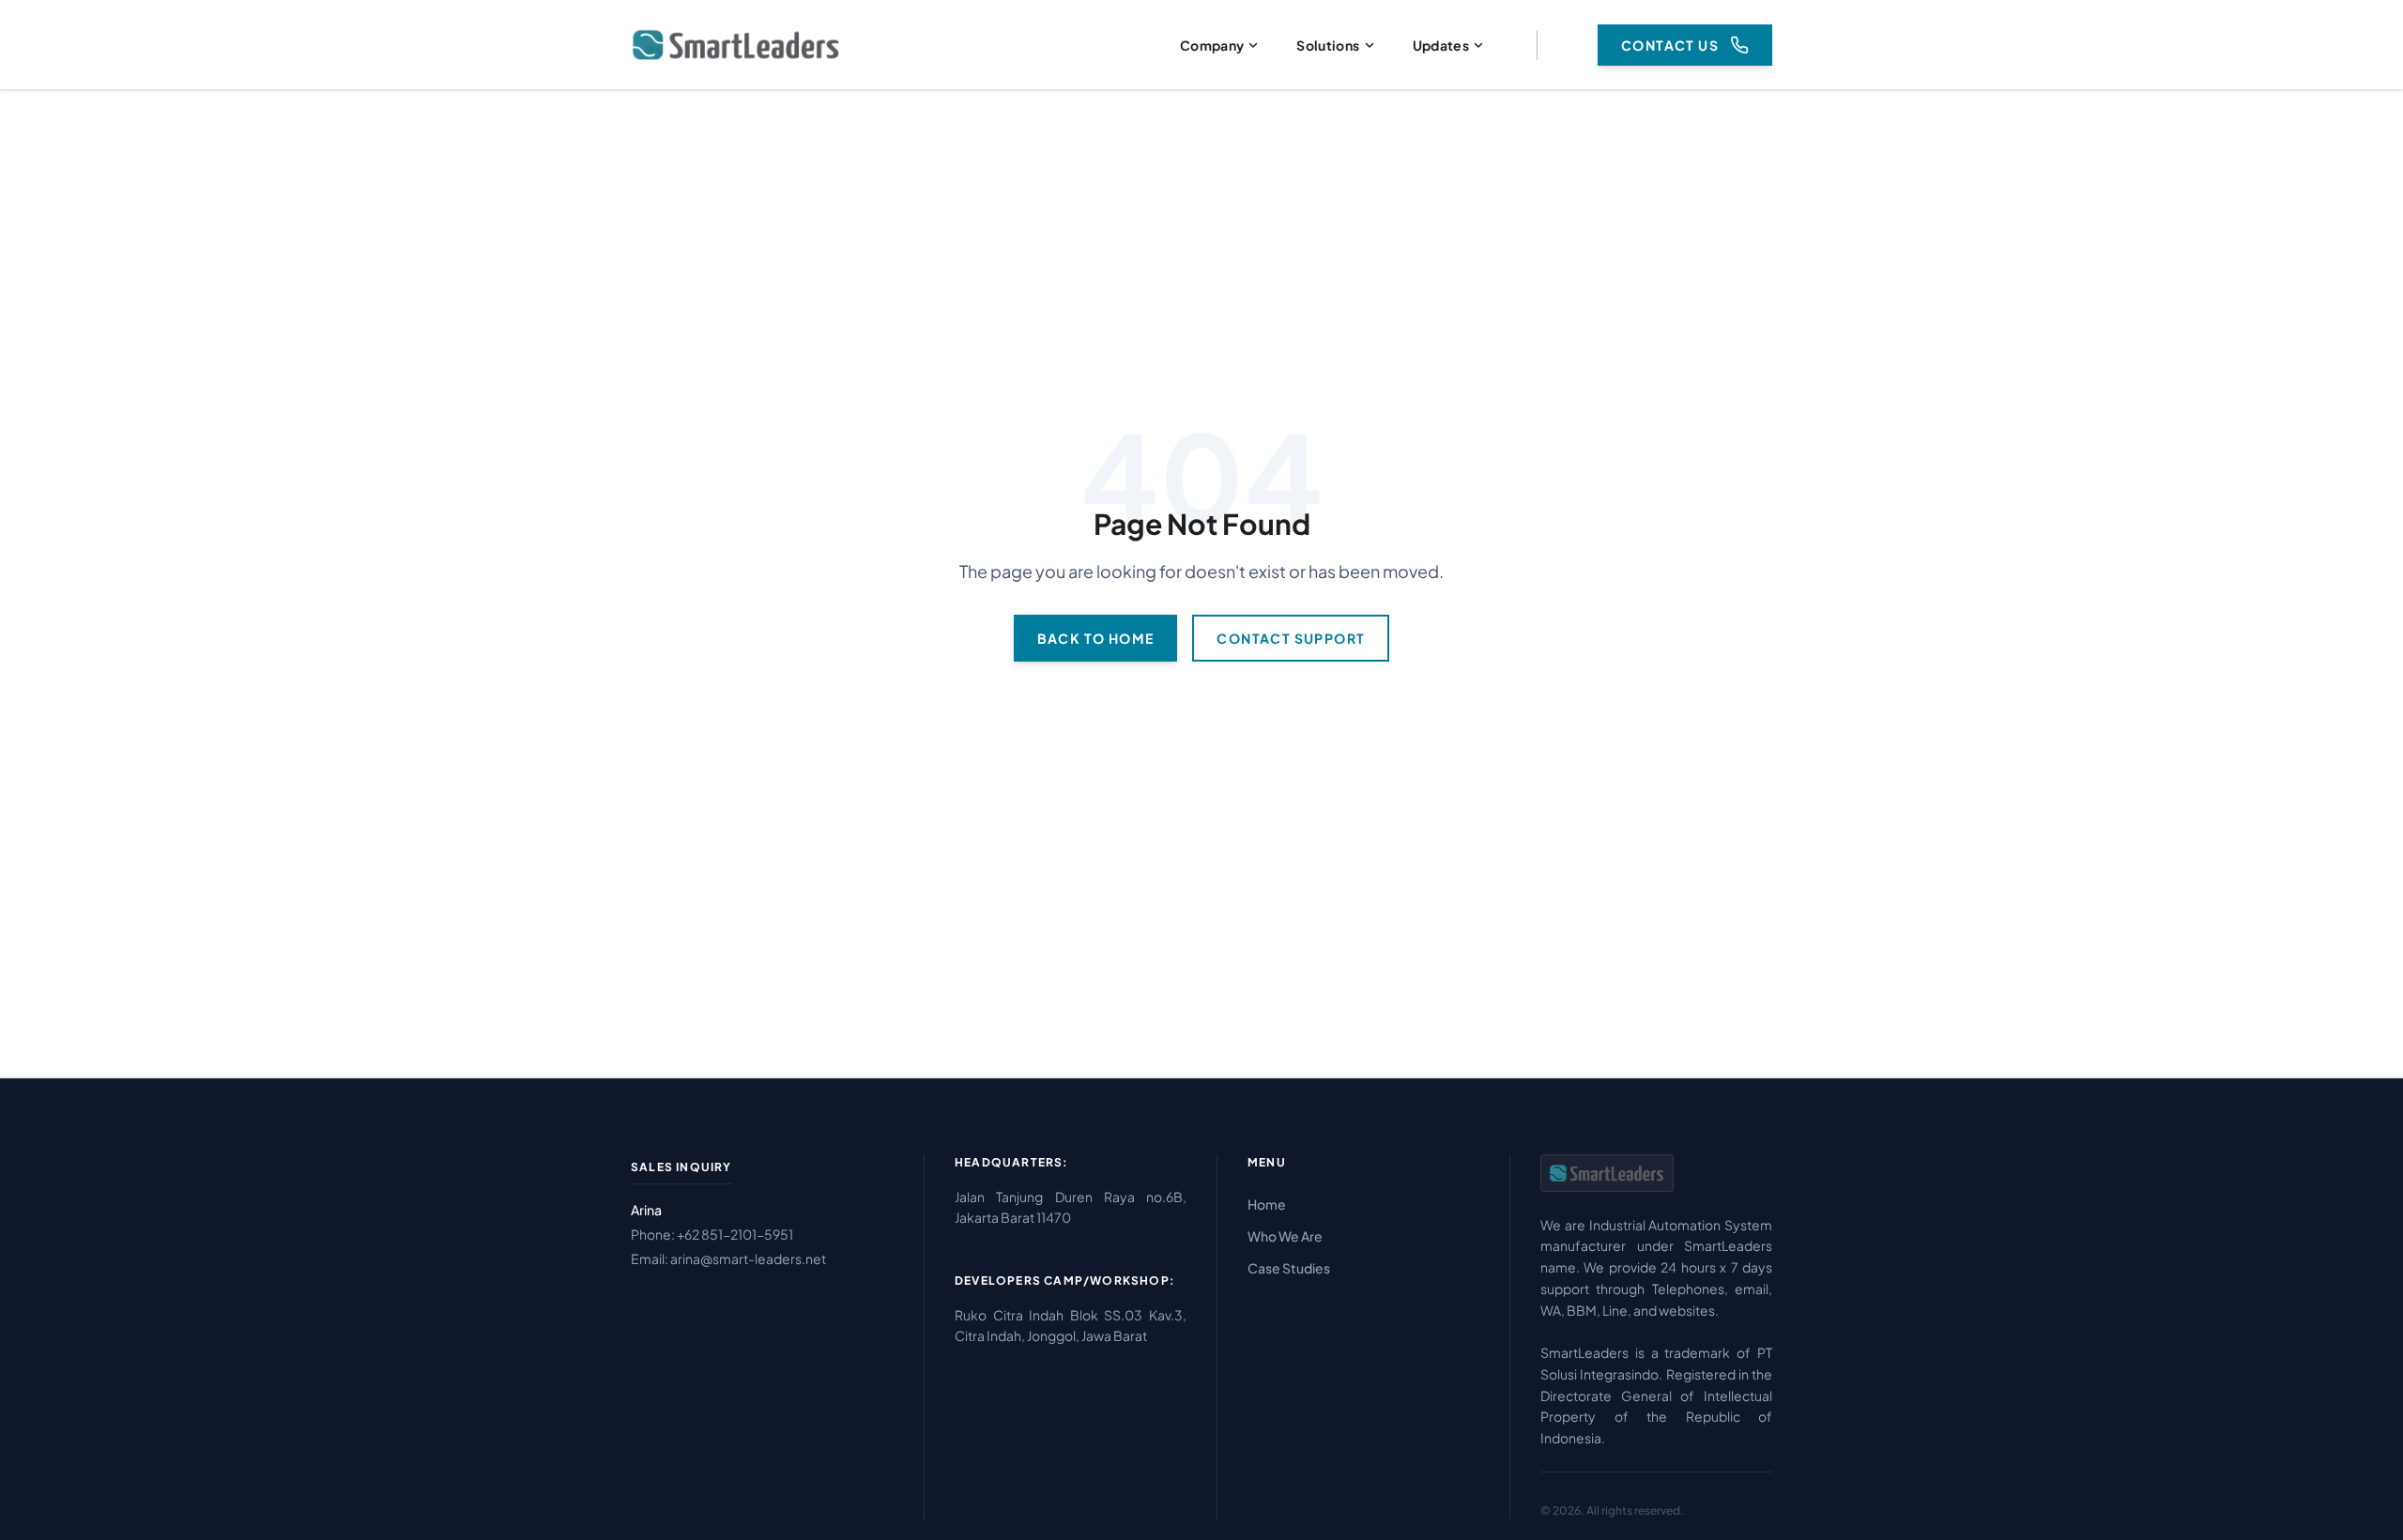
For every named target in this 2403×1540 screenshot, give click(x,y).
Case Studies (1289, 1268)
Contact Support (1291, 638)
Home (1267, 1204)
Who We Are (1285, 1236)
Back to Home (1096, 638)
